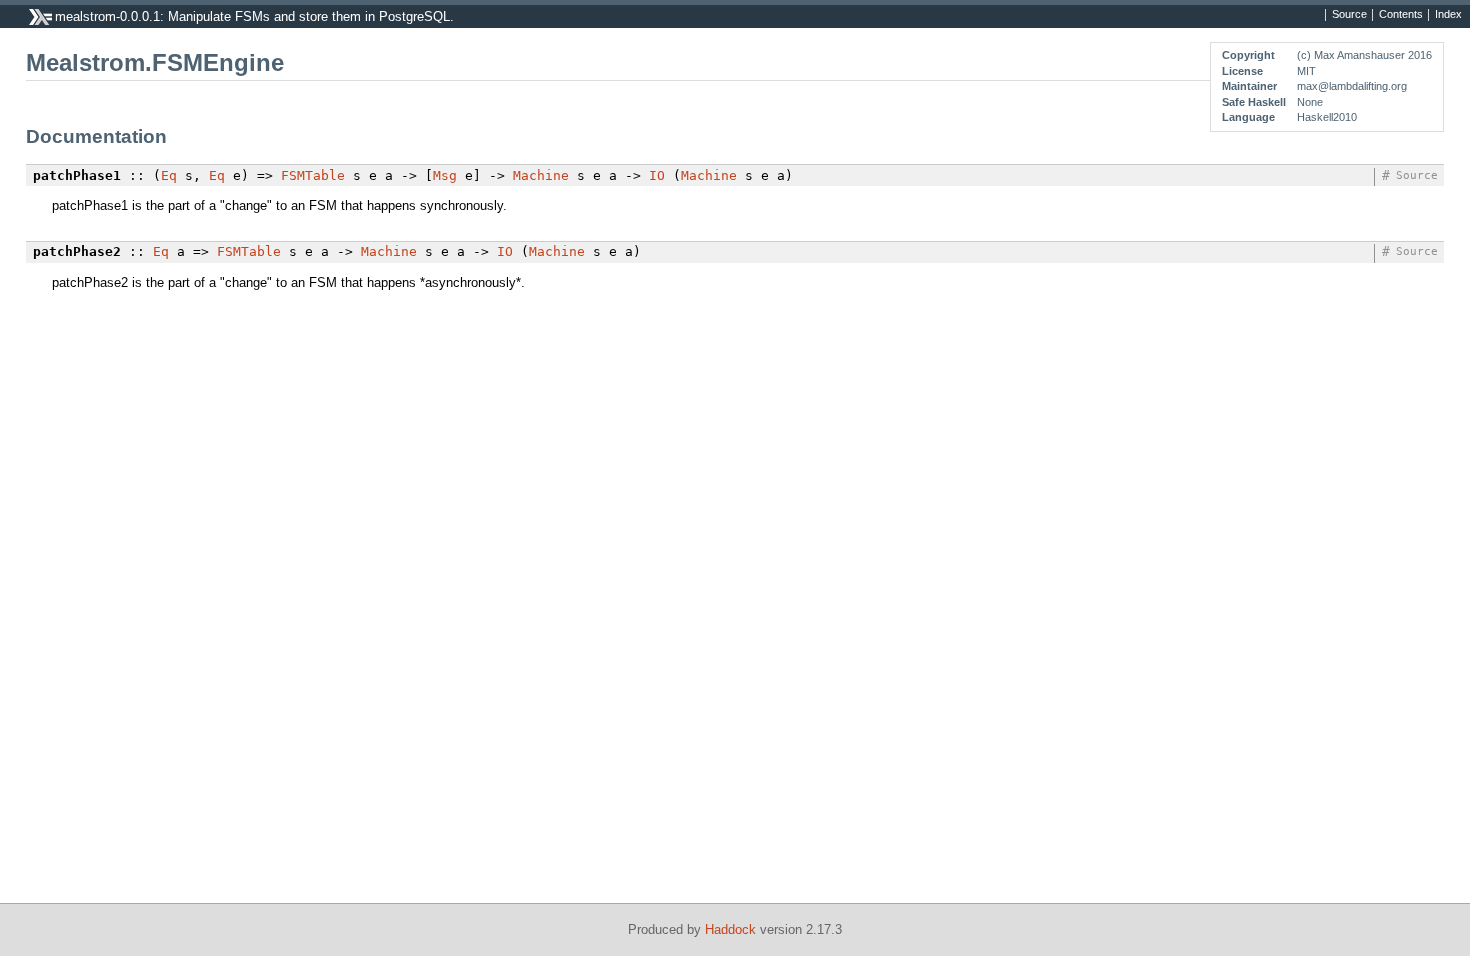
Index (1448, 15)
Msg (445, 175)
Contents (1401, 15)
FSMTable (313, 175)
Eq (169, 175)
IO (657, 175)
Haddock (730, 929)
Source (1349, 15)
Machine (541, 175)
